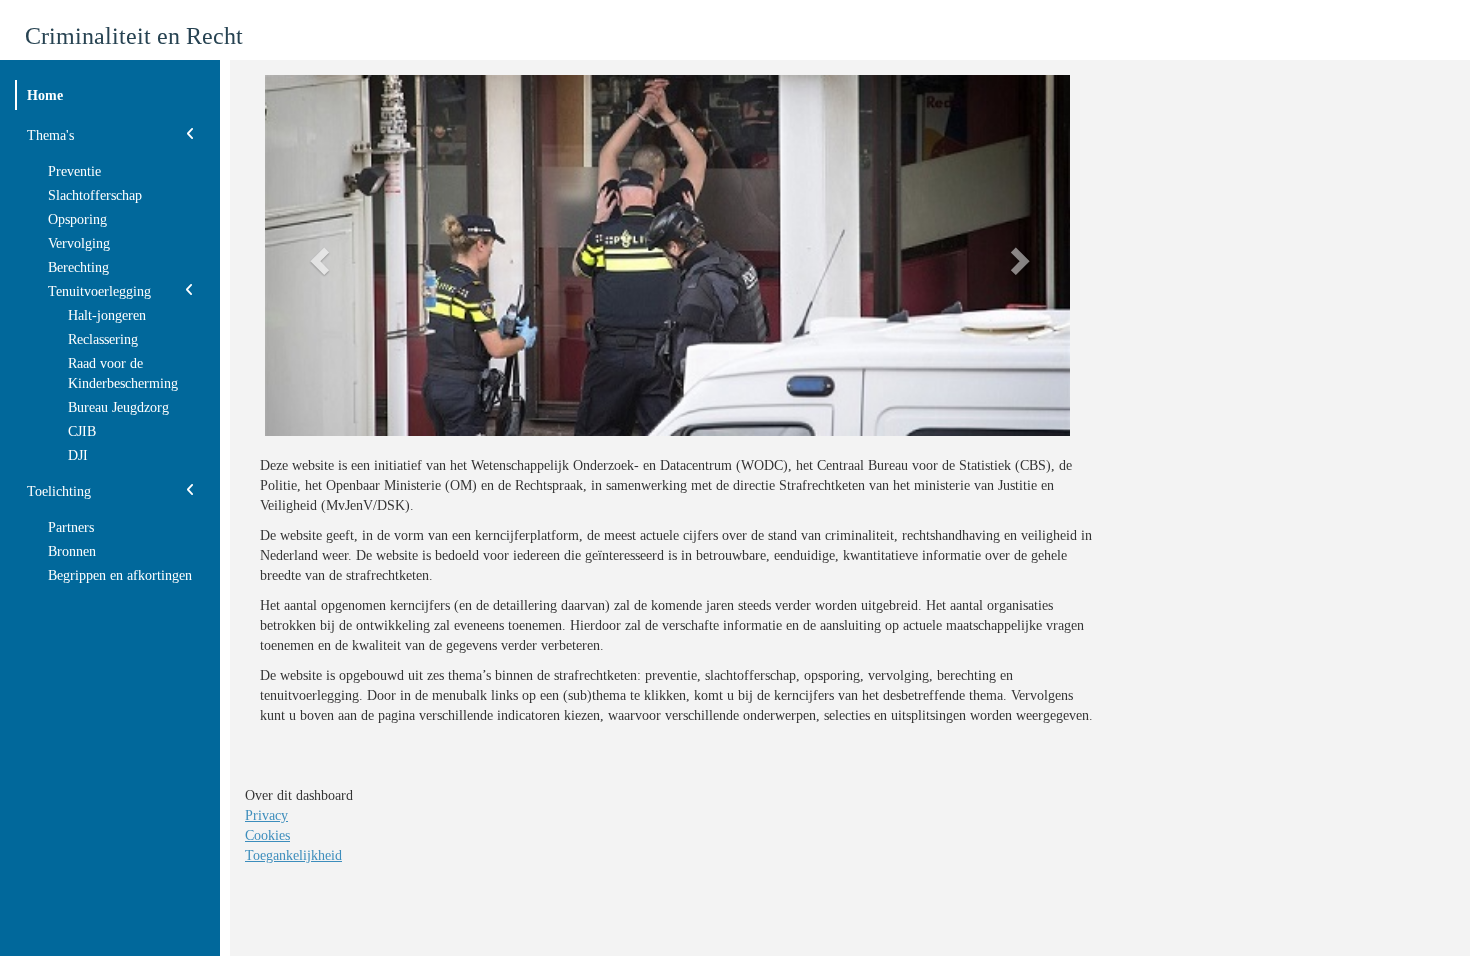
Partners (71, 527)
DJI (78, 455)
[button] (317, 255)
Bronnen (72, 551)
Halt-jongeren (107, 315)
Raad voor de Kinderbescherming (123, 373)
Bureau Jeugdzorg (118, 407)
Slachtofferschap (95, 195)
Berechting (78, 267)
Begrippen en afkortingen (120, 575)
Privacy (266, 815)
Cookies (267, 835)
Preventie (74, 171)
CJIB (82, 431)
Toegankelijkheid (293, 855)
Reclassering (103, 339)
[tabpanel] (680, 405)
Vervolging (79, 243)
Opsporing (77, 219)
